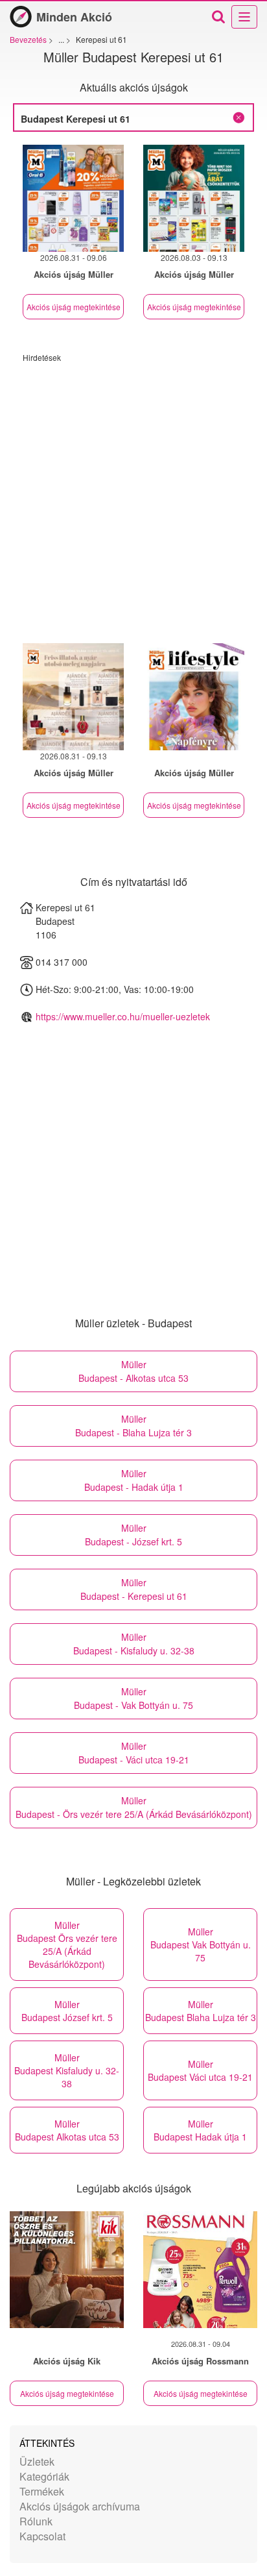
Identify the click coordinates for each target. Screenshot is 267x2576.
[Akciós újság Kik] (67, 2270)
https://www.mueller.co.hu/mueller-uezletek (123, 1016)
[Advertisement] (133, 497)
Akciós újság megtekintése (74, 307)
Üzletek (37, 2461)
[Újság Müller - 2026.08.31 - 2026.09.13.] (73, 697)
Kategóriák (44, 2476)
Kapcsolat (42, 2536)
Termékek (42, 2491)
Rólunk (36, 2521)
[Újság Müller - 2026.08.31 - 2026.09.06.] (73, 198)
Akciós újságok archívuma (80, 2506)
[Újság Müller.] (194, 697)
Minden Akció (74, 17)
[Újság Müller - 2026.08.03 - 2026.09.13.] (194, 198)
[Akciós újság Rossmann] (200, 2270)
